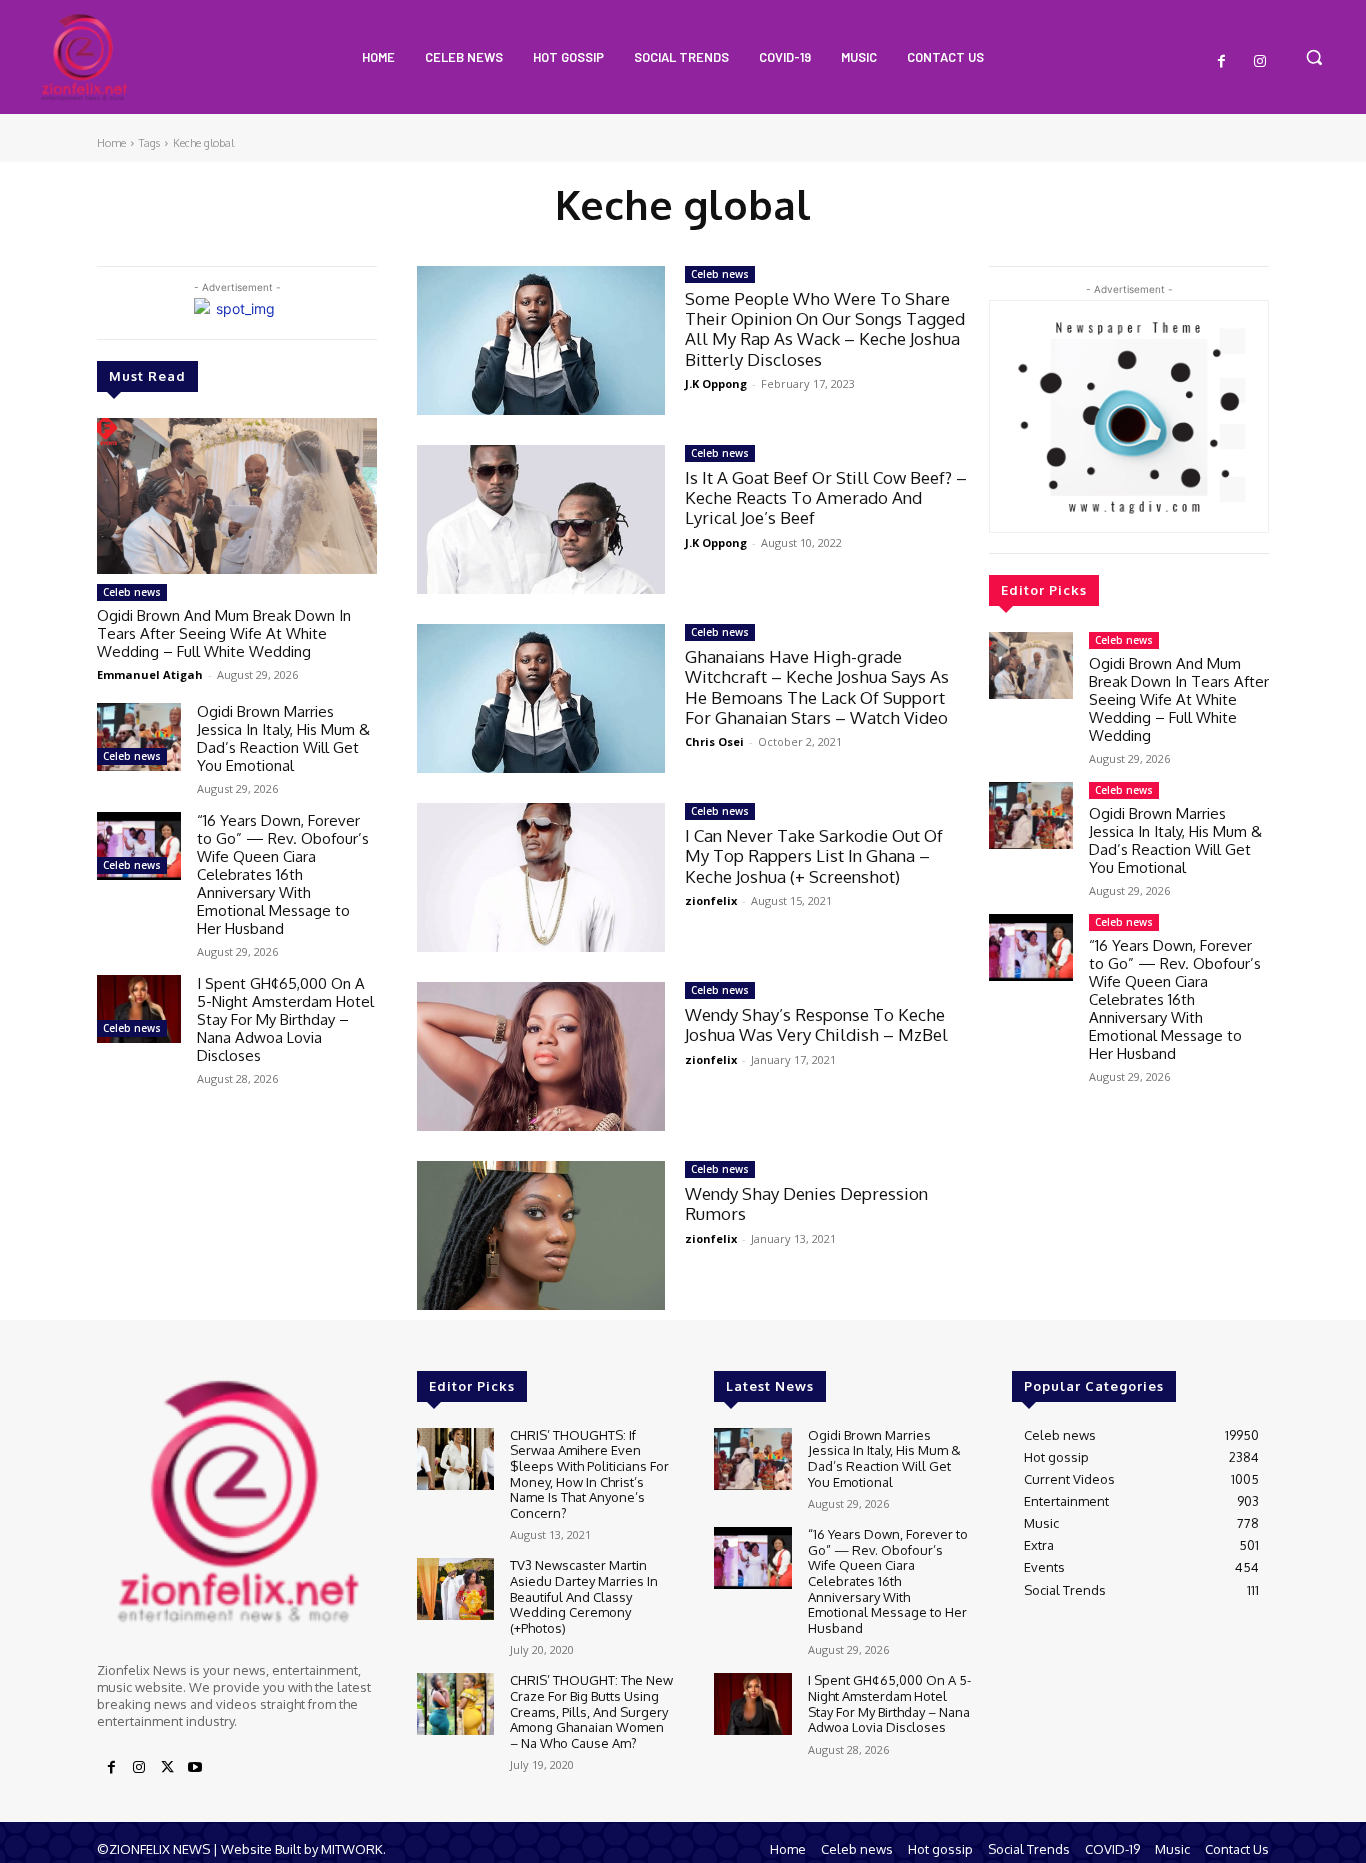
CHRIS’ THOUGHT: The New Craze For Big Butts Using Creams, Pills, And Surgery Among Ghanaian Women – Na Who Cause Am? (591, 1711)
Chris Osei (714, 741)
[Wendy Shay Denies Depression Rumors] (541, 1235)
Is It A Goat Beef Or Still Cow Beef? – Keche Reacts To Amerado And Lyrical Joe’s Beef (826, 498)
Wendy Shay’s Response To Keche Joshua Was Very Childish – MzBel (816, 1024)
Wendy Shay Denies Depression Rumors (806, 1203)
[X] (167, 1768)
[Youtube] (195, 1768)
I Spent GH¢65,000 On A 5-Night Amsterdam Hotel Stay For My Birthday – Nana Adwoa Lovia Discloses (285, 1019)
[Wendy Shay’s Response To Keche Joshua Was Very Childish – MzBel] (541, 1056)
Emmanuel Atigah (150, 674)
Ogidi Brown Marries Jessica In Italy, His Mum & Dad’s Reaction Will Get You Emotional (283, 738)
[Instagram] (1260, 62)
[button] (1314, 57)
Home (111, 143)
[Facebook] (1222, 62)
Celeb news (132, 592)
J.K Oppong (716, 383)
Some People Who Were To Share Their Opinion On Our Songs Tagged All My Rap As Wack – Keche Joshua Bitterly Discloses (825, 329)
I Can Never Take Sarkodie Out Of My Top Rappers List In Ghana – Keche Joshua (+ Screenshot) (814, 856)
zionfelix (711, 900)
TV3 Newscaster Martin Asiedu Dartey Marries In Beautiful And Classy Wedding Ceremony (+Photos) (584, 1596)
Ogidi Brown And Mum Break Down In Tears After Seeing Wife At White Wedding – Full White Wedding (224, 633)
